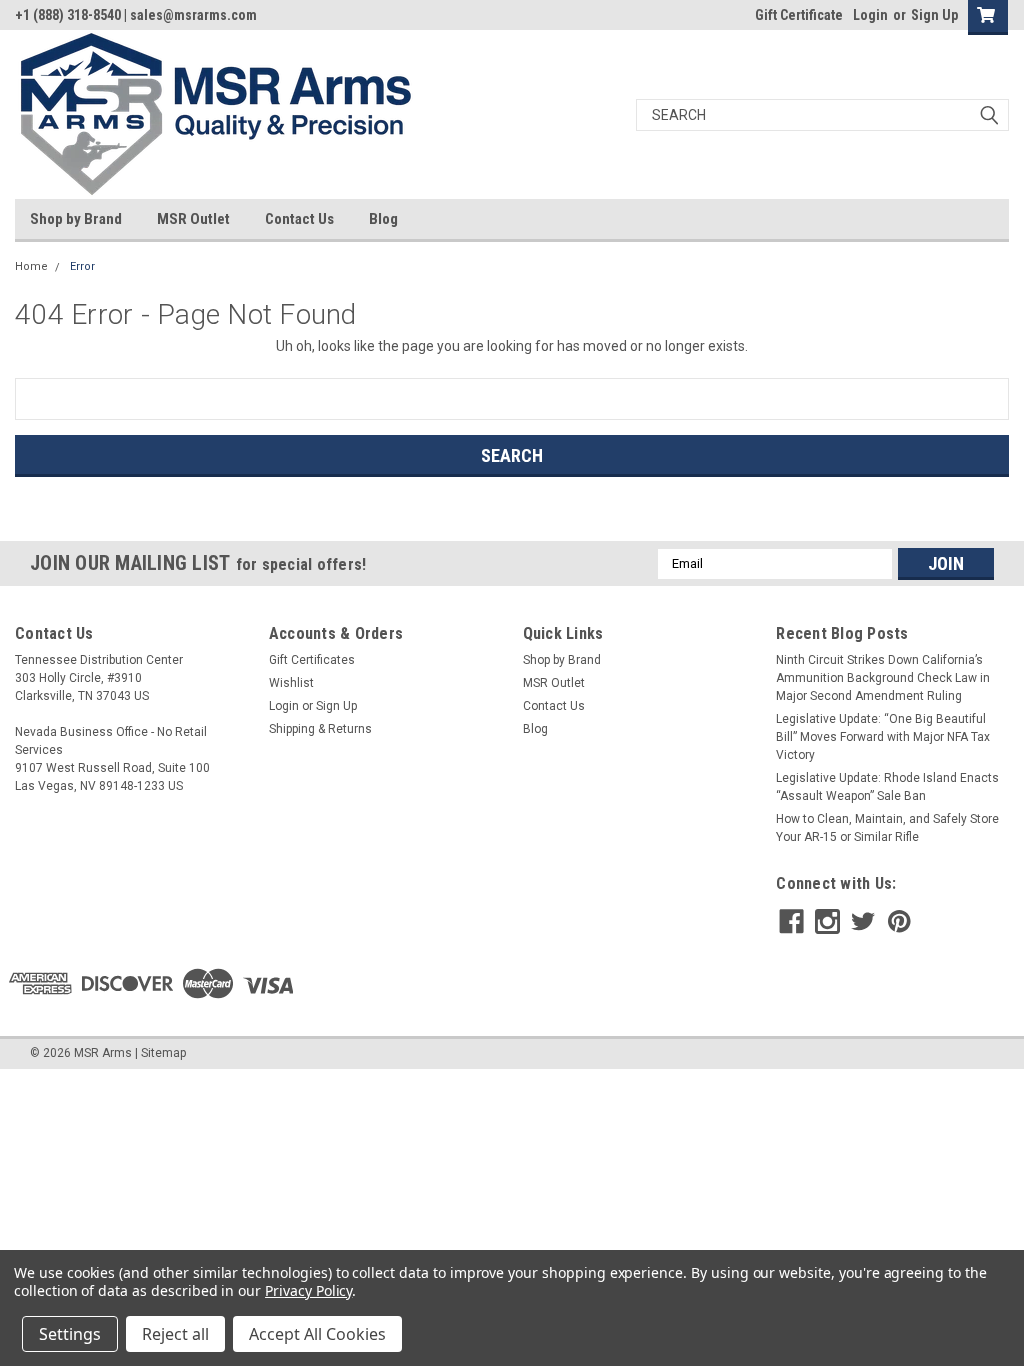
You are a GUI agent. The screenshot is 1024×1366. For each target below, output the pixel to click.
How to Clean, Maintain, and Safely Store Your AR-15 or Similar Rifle (887, 828)
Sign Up (934, 15)
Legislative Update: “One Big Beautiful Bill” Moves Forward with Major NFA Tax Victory (883, 737)
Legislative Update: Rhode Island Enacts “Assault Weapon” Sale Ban (887, 787)
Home (31, 266)
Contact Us (299, 219)
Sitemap (163, 1053)
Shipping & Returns (320, 729)
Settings (70, 1334)
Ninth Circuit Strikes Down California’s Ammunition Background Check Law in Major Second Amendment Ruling (883, 678)
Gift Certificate (799, 15)
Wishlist (291, 683)
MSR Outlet (193, 219)
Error (82, 266)
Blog (383, 219)
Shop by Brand (76, 219)
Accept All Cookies (317, 1334)
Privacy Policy (308, 1290)
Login (870, 15)
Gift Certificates (312, 660)
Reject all (175, 1334)
